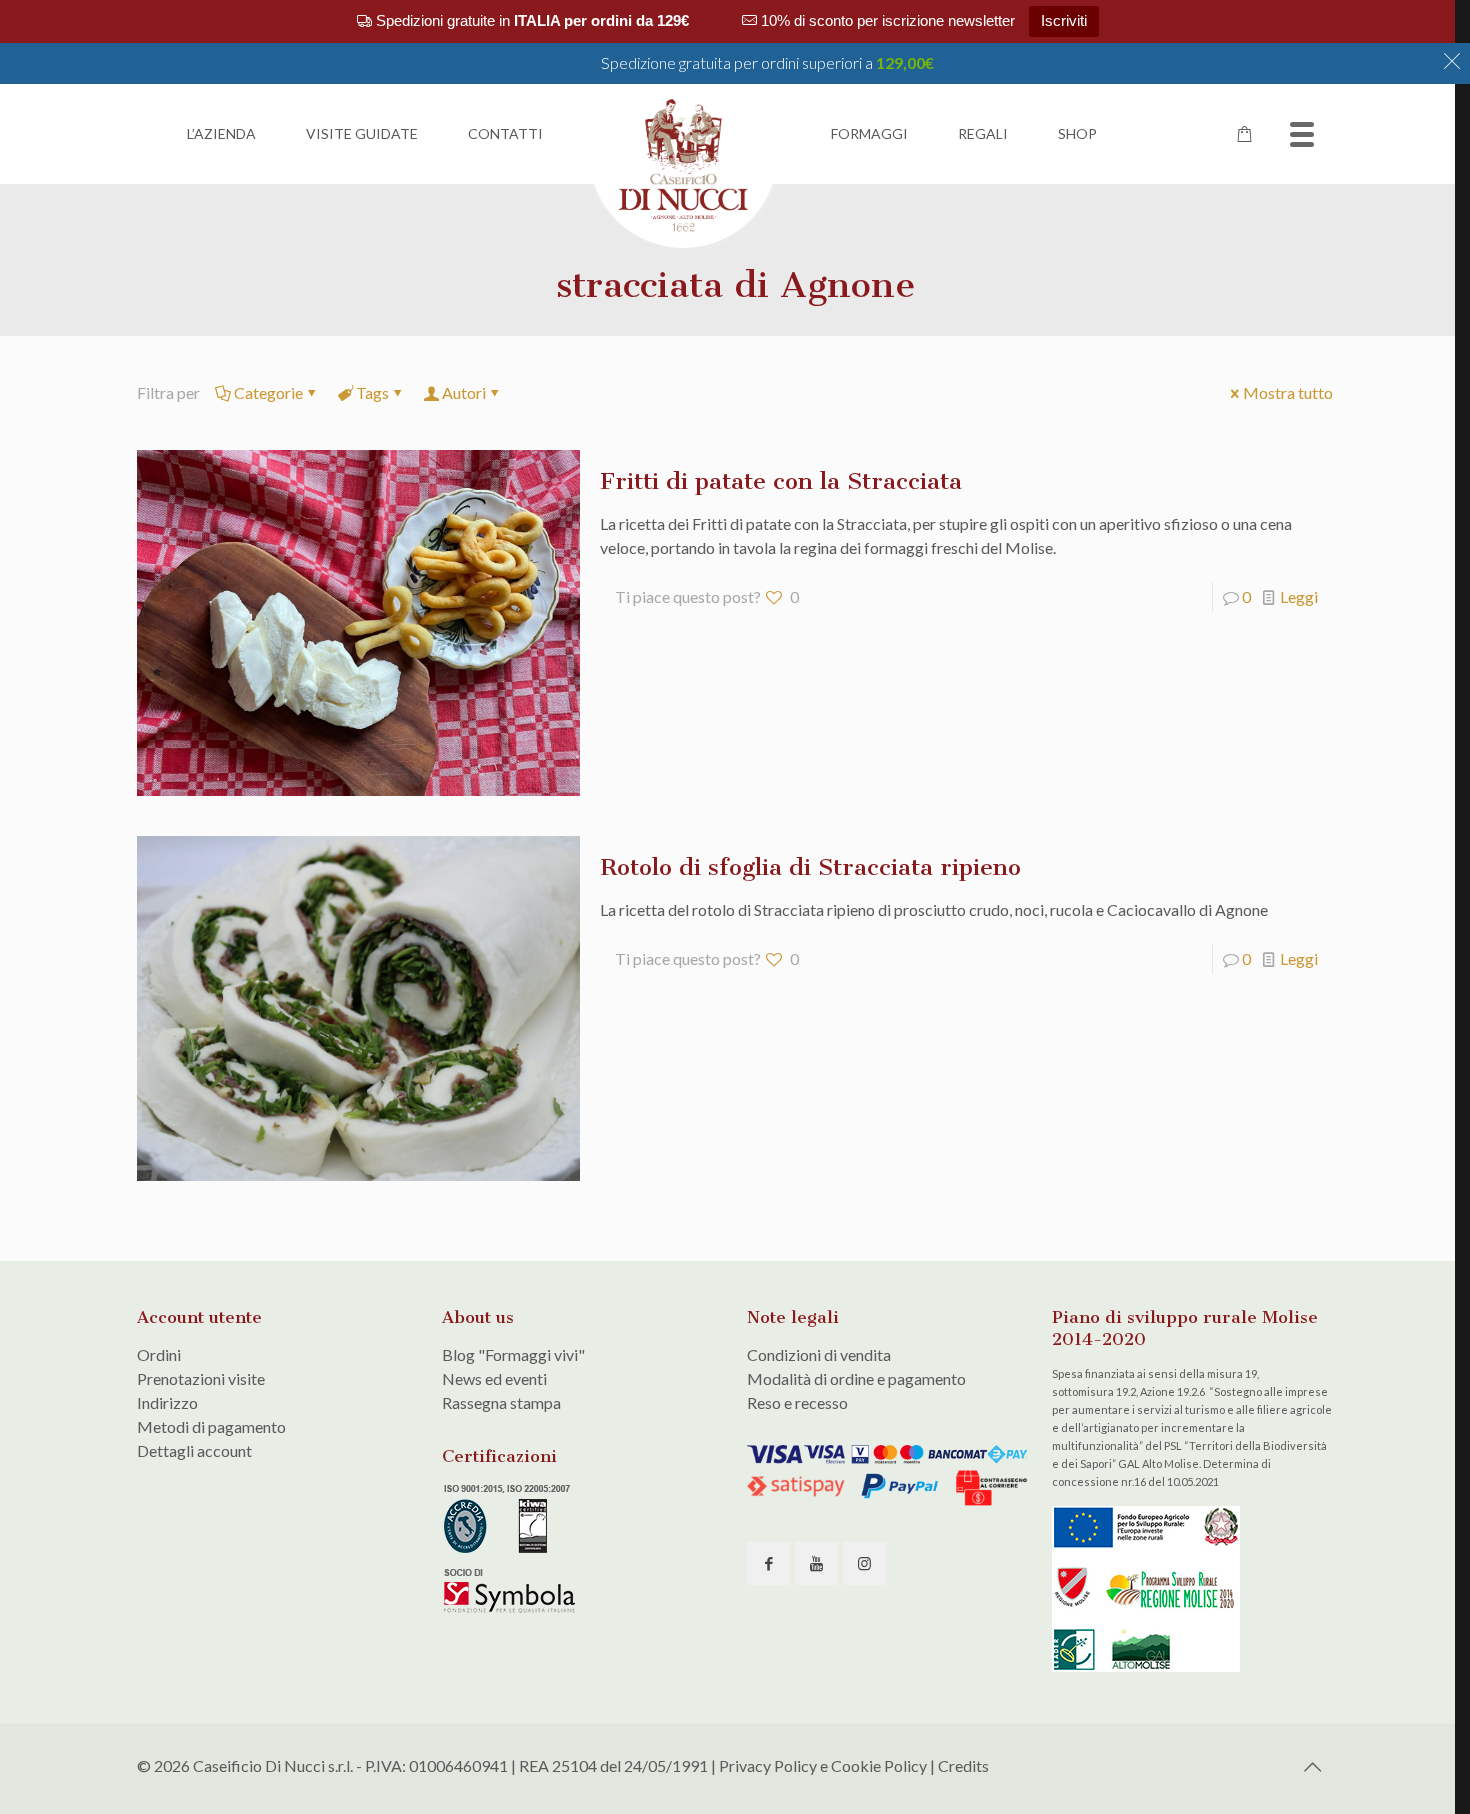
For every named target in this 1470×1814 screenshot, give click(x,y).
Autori (464, 392)
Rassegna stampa (501, 1402)
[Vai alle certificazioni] (512, 1609)
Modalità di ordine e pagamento (856, 1378)
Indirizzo (167, 1402)
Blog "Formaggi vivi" (513, 1354)
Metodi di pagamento (211, 1426)
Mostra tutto (1288, 392)
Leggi (1299, 596)
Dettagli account (194, 1450)
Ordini (159, 1354)
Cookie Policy (879, 1765)
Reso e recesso (797, 1402)
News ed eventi (494, 1378)
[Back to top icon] (1312, 1766)
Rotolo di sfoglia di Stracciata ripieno (810, 867)
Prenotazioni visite (201, 1378)
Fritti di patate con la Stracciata (781, 481)
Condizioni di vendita (819, 1354)
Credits (963, 1765)
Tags (372, 392)
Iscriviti (1064, 20)
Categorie (268, 392)
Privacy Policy (768, 1765)
